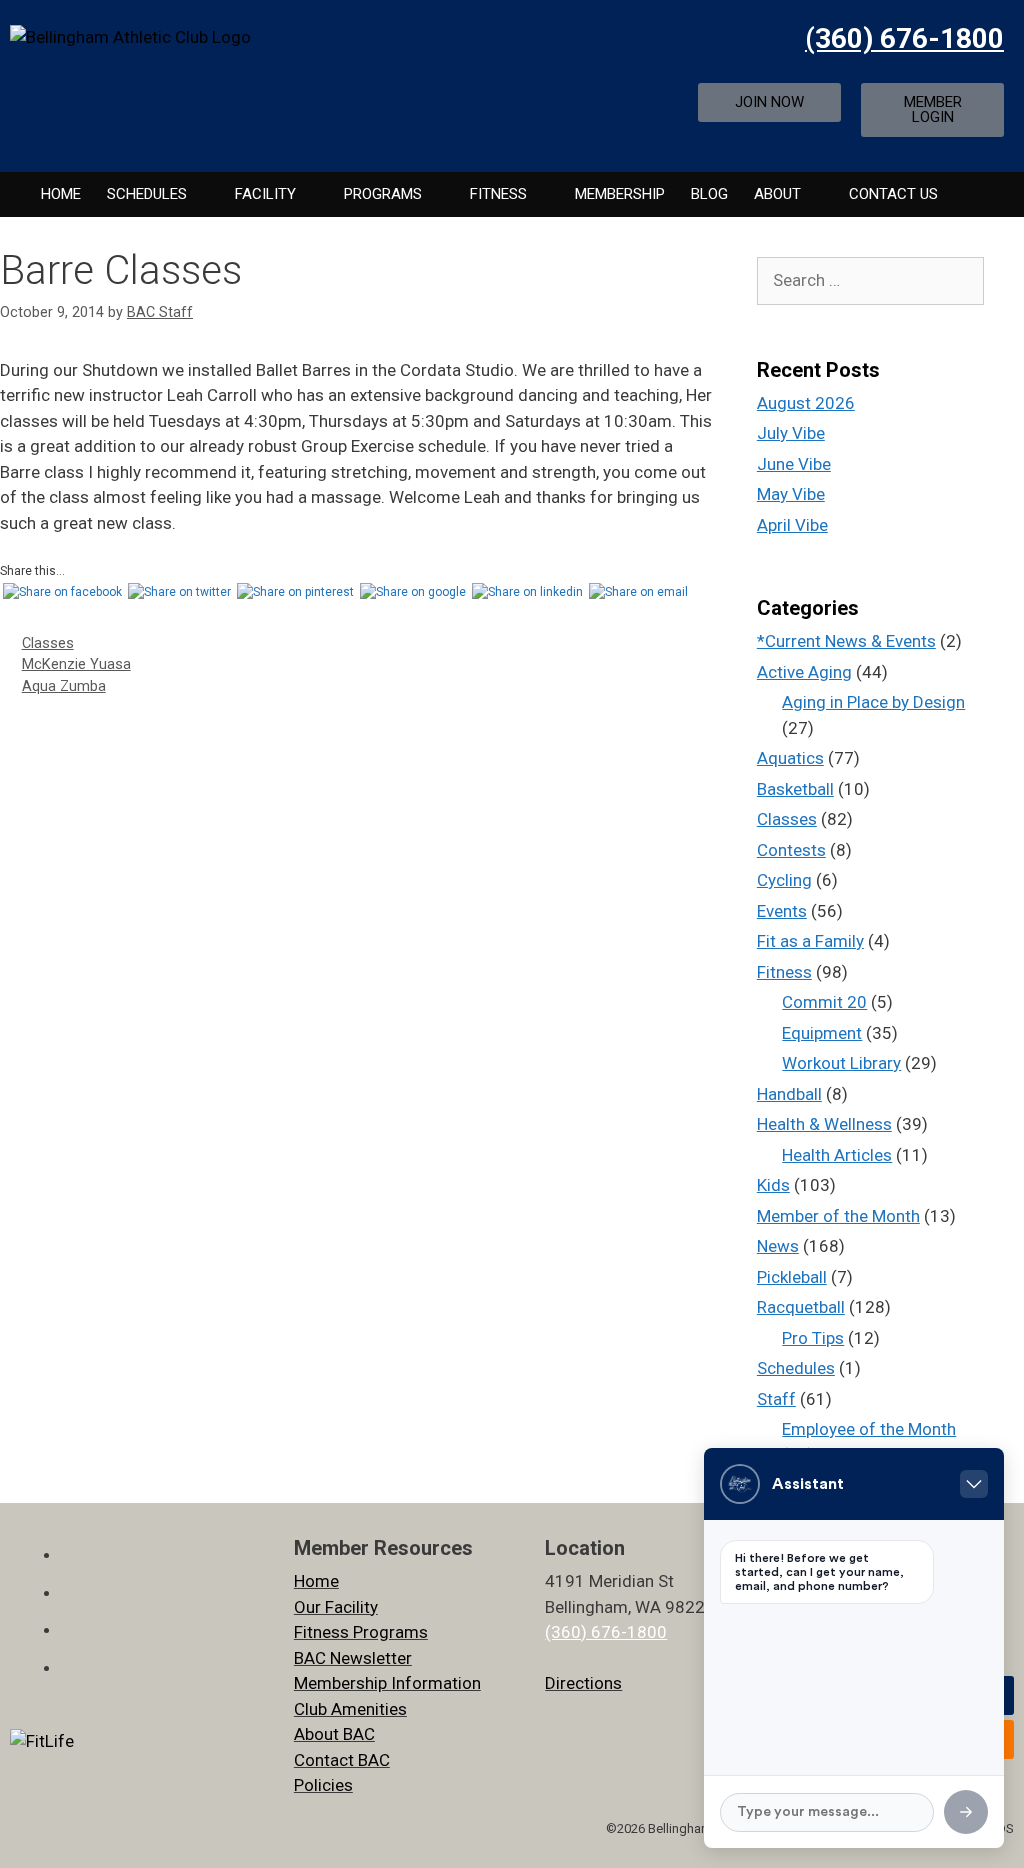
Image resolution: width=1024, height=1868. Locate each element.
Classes (48, 643)
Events (782, 911)
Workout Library (841, 1063)
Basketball (795, 789)
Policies (323, 1785)
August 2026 (806, 403)
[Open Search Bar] (973, 194)
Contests (791, 850)
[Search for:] (870, 280)
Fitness (784, 972)
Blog (709, 194)
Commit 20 (824, 1002)
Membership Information (387, 1683)
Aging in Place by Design (873, 702)
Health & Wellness (824, 1124)
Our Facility (336, 1607)
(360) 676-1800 (904, 38)
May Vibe (791, 494)
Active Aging (804, 672)
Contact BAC (342, 1760)
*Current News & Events (846, 641)
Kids (773, 1185)
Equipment (822, 1033)
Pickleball (792, 1277)
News (778, 1246)
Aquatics (790, 758)
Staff (776, 1399)
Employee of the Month (869, 1429)
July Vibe (791, 433)
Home (61, 194)
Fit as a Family (810, 941)
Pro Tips (813, 1338)
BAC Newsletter (353, 1658)
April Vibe (792, 525)
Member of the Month (838, 1216)
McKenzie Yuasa (76, 664)
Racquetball (801, 1307)
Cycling (784, 880)
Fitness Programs (361, 1632)
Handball (789, 1094)
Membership (620, 194)
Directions (583, 1683)
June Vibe (794, 464)
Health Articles (837, 1155)
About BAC (334, 1734)
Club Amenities (350, 1709)
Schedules (147, 194)
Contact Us (893, 194)
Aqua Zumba (64, 686)
